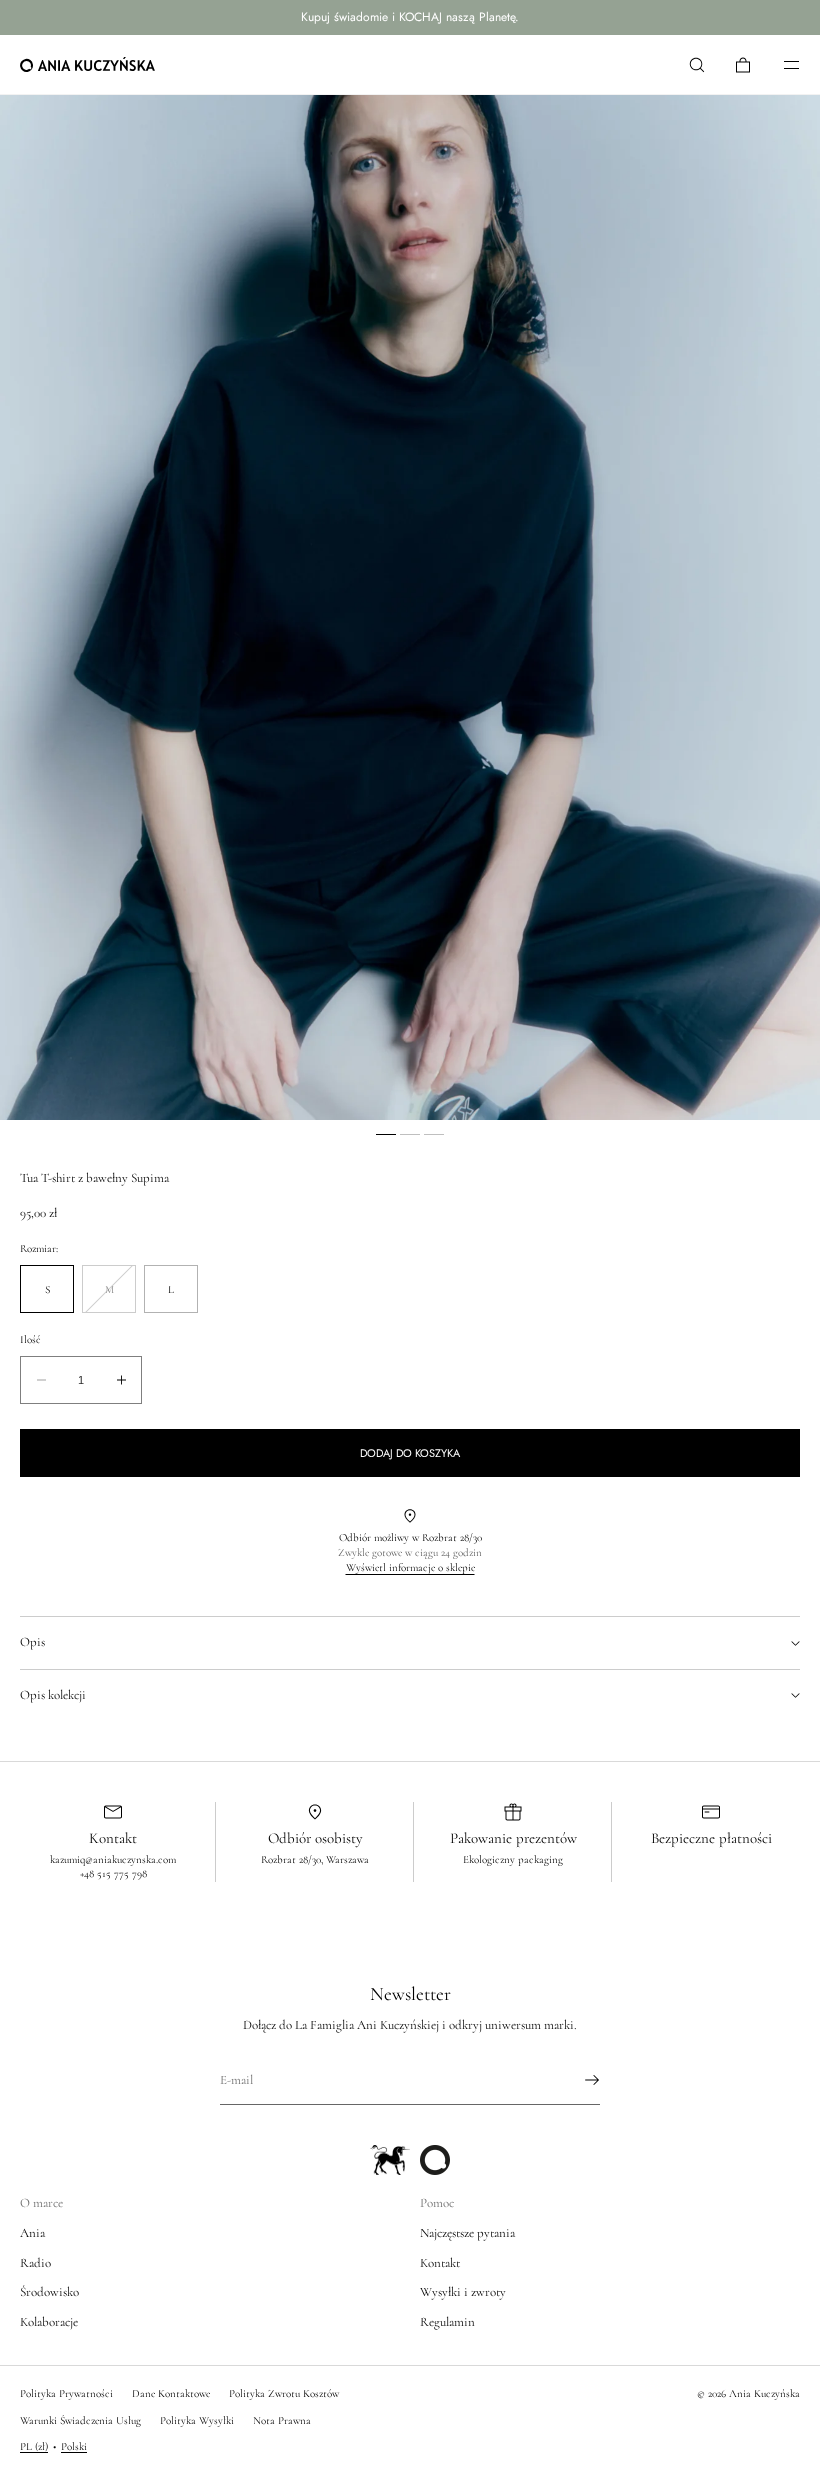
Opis (32, 1642)
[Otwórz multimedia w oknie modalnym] (410, 607)
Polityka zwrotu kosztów (284, 2393)
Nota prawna (282, 2420)
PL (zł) (34, 2446)
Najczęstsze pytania (467, 2233)
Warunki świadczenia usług (80, 2420)
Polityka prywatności (66, 2393)
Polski (74, 2446)
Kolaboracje (49, 2322)
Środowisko (49, 2292)
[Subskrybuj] (575, 2080)
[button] (697, 64)
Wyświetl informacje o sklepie (410, 1567)
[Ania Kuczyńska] (87, 65)
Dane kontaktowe (171, 2393)
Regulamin (447, 2322)
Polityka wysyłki (197, 2420)
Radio (35, 2263)
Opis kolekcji (53, 1695)
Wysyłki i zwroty (463, 2292)
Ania (32, 2233)
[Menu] (778, 64)
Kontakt (440, 2263)
